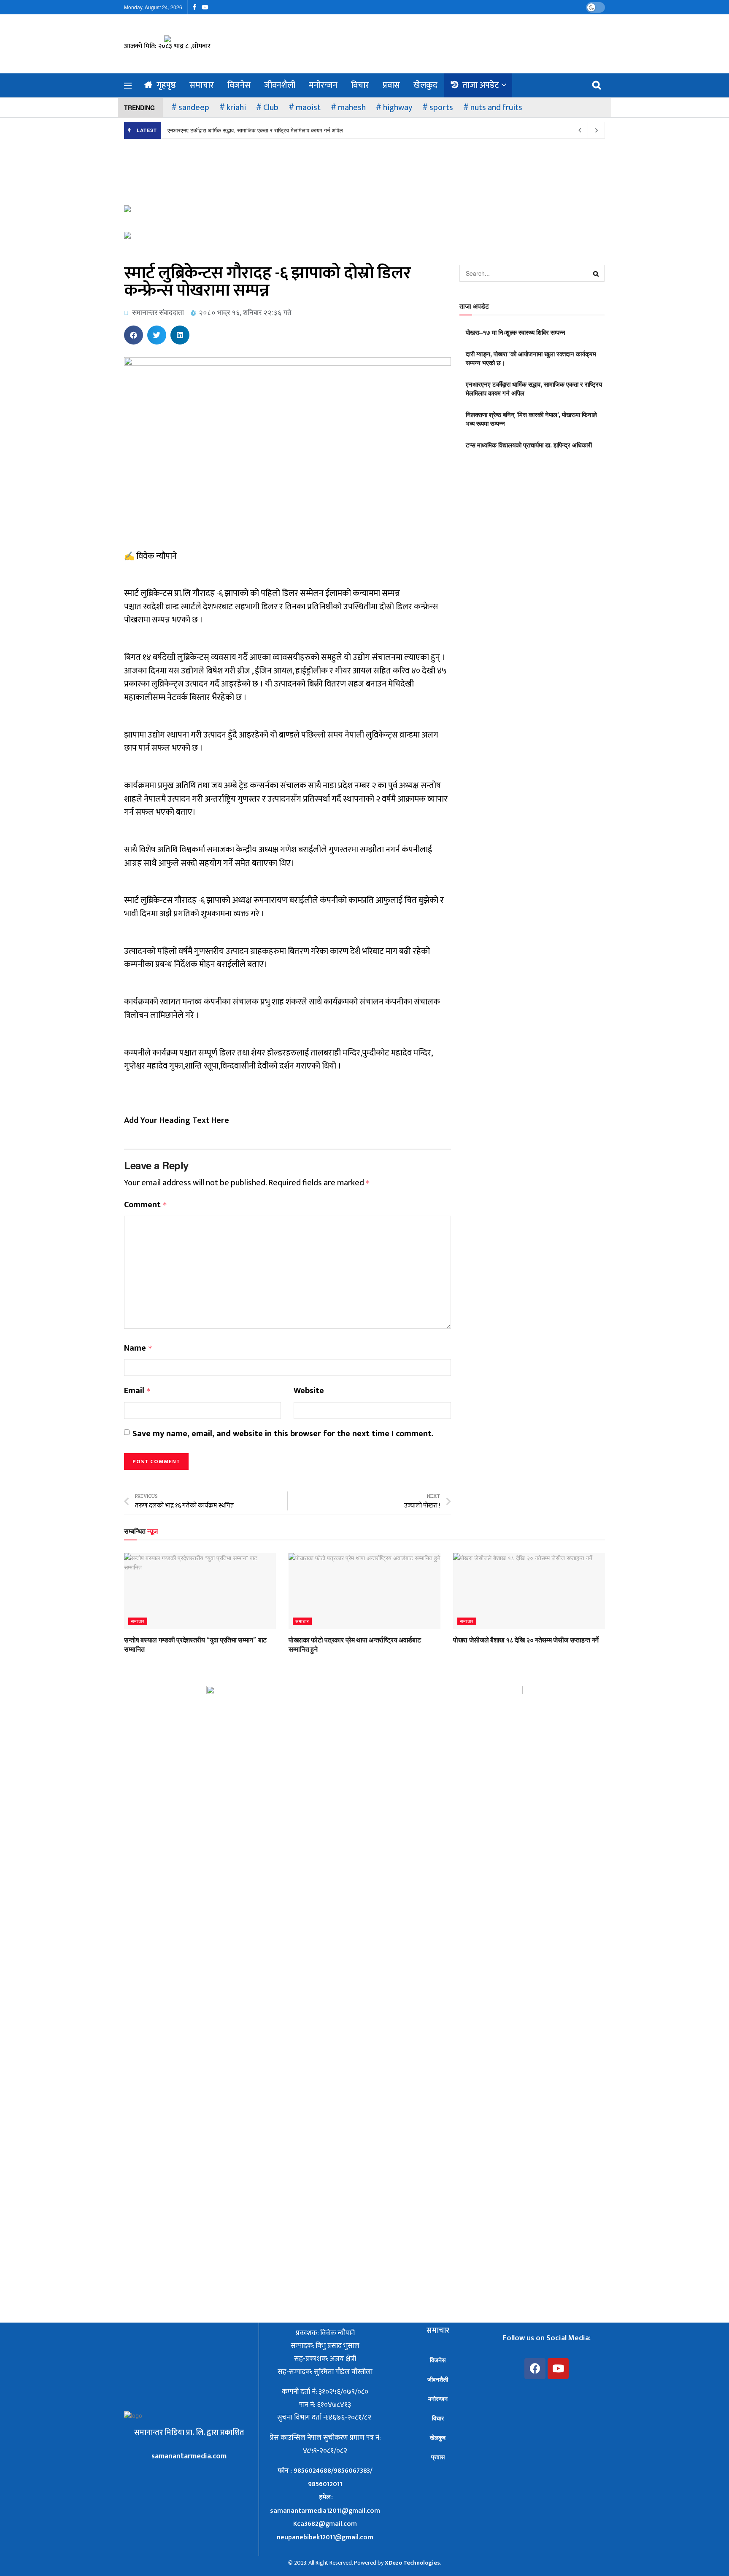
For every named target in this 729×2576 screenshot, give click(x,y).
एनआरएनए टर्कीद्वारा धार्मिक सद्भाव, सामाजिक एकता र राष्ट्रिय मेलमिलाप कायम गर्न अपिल (255, 130)
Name (138, 1349)
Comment (146, 1205)
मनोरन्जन (323, 85)
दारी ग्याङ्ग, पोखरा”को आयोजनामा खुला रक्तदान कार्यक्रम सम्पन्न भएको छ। (531, 358)
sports (441, 108)
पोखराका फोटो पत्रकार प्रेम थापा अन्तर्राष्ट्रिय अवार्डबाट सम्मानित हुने (355, 1644)
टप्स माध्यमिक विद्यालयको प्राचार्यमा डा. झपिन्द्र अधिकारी (529, 445)
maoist (308, 108)
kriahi (236, 108)
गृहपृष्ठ (166, 85)
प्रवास (391, 85)
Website (309, 1391)
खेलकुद (425, 85)
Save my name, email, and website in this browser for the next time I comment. (283, 1434)
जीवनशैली (280, 85)
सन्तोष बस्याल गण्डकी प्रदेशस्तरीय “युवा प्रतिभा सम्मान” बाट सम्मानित (195, 1644)
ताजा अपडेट (481, 85)
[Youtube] (558, 2369)
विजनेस (239, 85)
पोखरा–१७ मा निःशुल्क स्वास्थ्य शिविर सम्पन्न (516, 332)
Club (271, 108)
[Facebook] (535, 2369)
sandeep (194, 108)
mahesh (352, 108)
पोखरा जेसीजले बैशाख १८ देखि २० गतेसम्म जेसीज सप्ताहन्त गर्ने (526, 1640)
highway (398, 108)
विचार (360, 85)
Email (137, 1391)
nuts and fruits (496, 108)
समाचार (202, 85)
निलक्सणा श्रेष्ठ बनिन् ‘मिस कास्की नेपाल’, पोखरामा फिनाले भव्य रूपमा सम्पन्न (531, 419)
